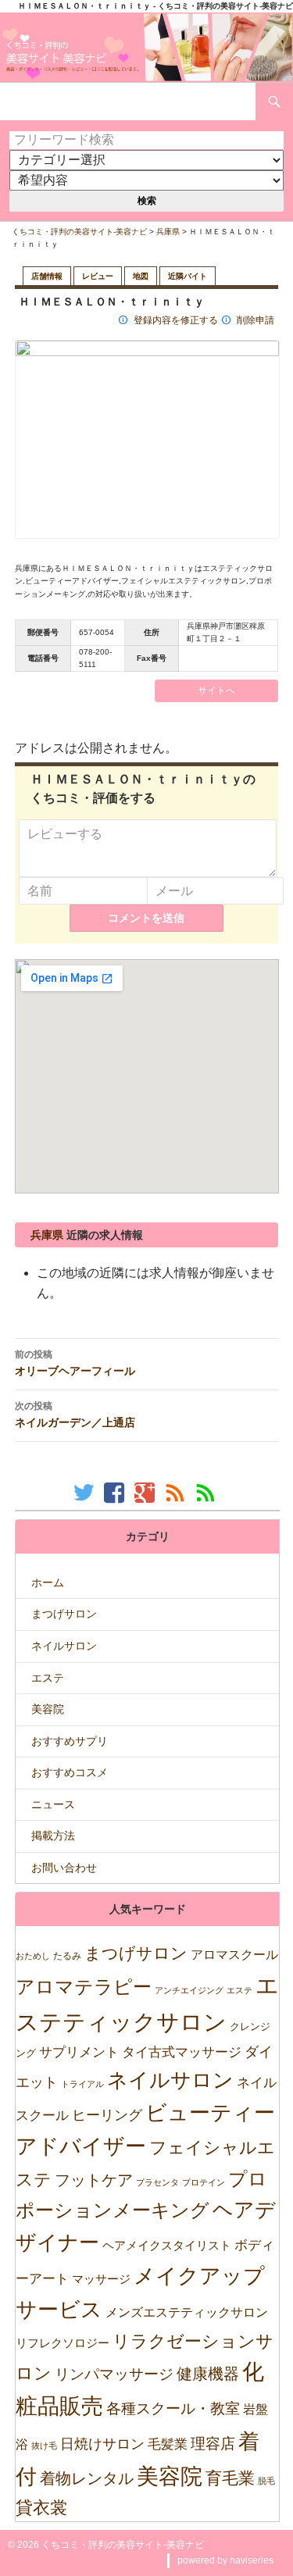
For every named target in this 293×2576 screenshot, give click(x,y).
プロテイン (204, 2182)
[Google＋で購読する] (146, 1492)
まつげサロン (64, 1614)
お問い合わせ (64, 1868)
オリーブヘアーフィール (75, 1363)
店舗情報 (47, 276)
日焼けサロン (102, 2444)
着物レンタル (87, 2478)
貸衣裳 (41, 2508)
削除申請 (255, 320)
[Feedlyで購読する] (207, 1492)
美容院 (48, 1709)
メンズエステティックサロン (187, 2312)
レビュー (98, 276)
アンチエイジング (189, 1990)
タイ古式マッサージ (182, 2052)
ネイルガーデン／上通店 (75, 1415)
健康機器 (208, 2374)
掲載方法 (53, 1836)
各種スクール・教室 (173, 2408)
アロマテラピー (84, 1987)
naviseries (252, 2560)
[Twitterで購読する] (86, 1492)
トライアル (82, 2084)
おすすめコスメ (70, 1772)
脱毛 (266, 2481)
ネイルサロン (64, 1646)
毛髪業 (168, 2444)
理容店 (213, 2444)
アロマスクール (234, 1955)
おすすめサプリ (70, 1741)
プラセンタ (157, 2182)
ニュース (53, 1804)
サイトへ (216, 690)
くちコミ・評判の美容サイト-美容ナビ (79, 232)
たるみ (67, 1956)
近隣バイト (188, 276)
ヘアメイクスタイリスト (167, 2245)
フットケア (94, 2180)
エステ (48, 1678)
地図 (141, 276)
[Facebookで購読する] (116, 1492)
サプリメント (79, 2052)
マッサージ (101, 2279)
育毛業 (230, 2478)
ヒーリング (107, 2115)
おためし (33, 1956)
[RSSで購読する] (177, 1492)
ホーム (48, 1582)
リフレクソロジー (63, 2343)
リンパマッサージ (114, 2374)
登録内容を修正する (176, 320)
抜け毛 (44, 2446)
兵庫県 (168, 232)
